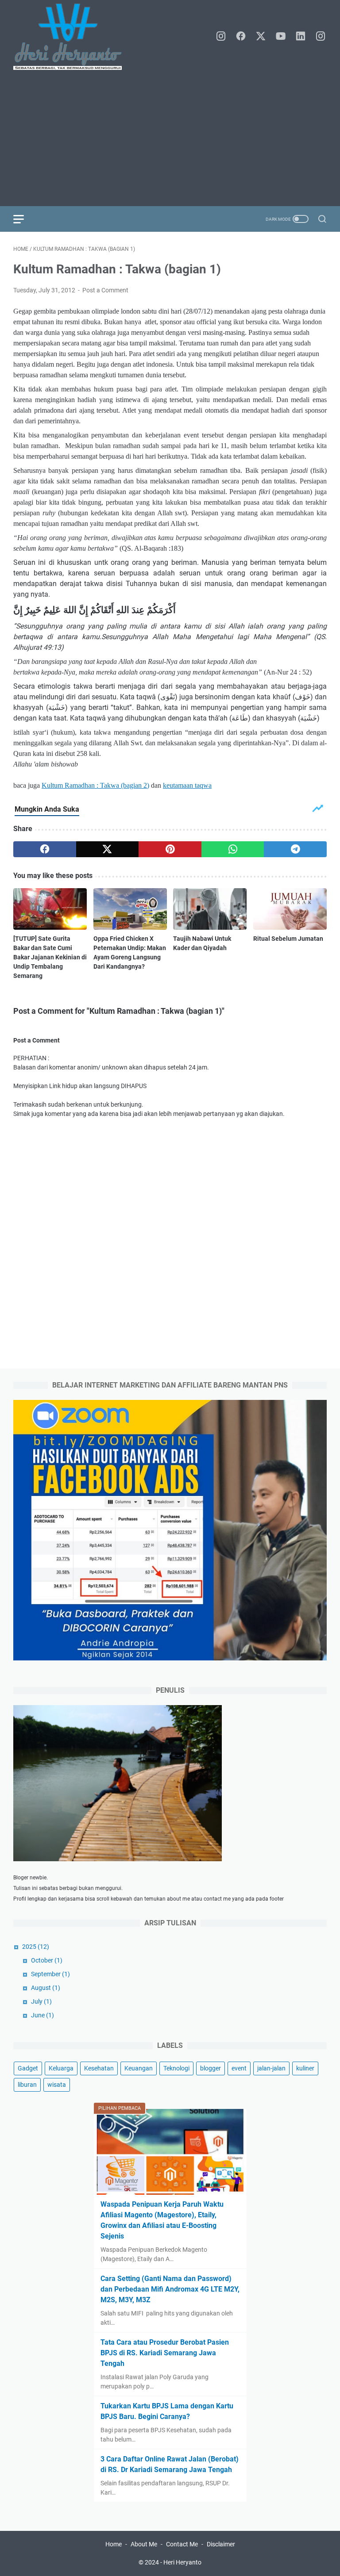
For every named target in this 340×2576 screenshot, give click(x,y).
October (47, 1960)
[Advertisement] (170, 138)
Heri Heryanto (182, 2562)
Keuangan (139, 2068)
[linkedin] (301, 37)
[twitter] (261, 37)
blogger (211, 2068)
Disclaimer (221, 2544)
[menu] (24, 219)
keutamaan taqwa (187, 785)
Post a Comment (105, 290)
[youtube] (281, 37)
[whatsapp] (233, 849)
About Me (144, 2544)
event (239, 2068)
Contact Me (182, 2544)
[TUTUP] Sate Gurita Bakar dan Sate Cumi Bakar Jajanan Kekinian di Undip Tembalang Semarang (50, 957)
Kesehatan (99, 2068)
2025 (36, 1947)
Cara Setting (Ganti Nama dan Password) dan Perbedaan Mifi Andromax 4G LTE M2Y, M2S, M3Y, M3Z (170, 2289)
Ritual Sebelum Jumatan (288, 939)
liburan (27, 2085)
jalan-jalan (271, 2068)
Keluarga (61, 2068)
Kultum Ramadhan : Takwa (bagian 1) (117, 269)
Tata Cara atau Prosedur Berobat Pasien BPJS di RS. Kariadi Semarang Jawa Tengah (165, 2353)
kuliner (305, 2068)
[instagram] (221, 37)
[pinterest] (170, 849)
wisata (57, 2085)
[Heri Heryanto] (73, 37)
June (42, 2015)
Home (114, 2544)
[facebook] (241, 37)
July (41, 2001)
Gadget (28, 2068)
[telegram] (295, 849)
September (50, 1974)
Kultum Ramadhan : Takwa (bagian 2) (95, 785)
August (46, 1988)
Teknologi (176, 2068)
